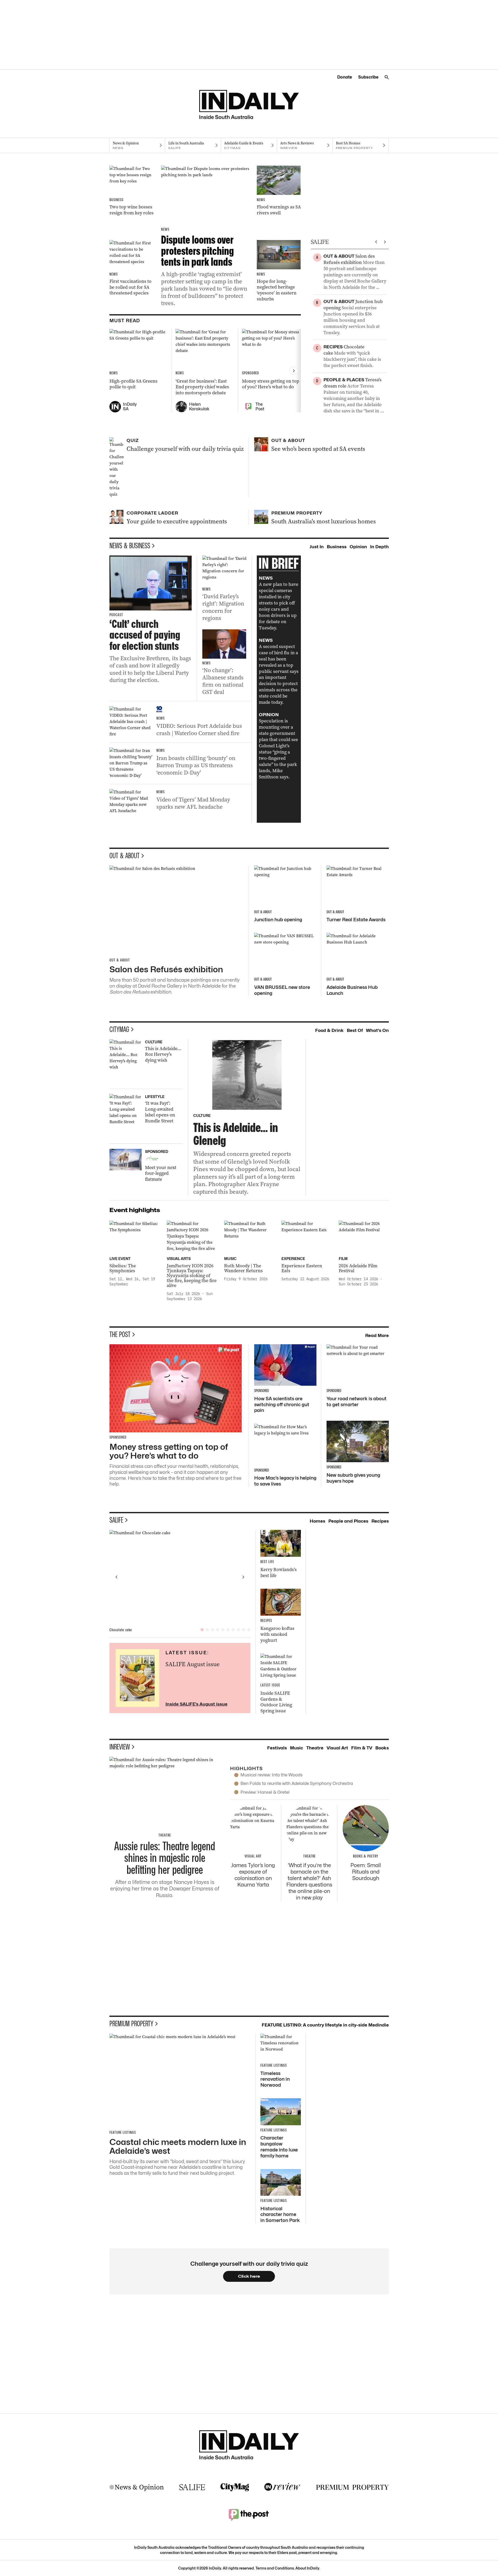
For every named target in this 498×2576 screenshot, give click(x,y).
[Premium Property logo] (352, 2487)
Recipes (380, 1521)
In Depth (379, 547)
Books (382, 1748)
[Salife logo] (192, 2487)
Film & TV (362, 1748)
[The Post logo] (249, 2515)
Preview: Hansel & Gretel (265, 1792)
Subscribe (368, 77)
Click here (249, 2276)
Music (297, 1748)
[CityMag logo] (235, 2487)
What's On (377, 1030)
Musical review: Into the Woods (272, 1775)
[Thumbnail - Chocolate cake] (180, 1577)
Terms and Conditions (275, 2568)
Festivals (277, 1748)
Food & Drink (329, 1030)
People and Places (348, 1521)
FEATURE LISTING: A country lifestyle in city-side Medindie (325, 2025)
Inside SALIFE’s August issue (196, 1704)
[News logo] (137, 2487)
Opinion (358, 547)
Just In (317, 547)
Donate (345, 77)
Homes (317, 1521)
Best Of (355, 1030)
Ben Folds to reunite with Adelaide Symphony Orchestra (297, 1783)
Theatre (315, 1748)
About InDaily (307, 2568)
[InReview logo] (282, 2487)
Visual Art (337, 1748)
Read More (377, 1335)
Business (337, 547)
